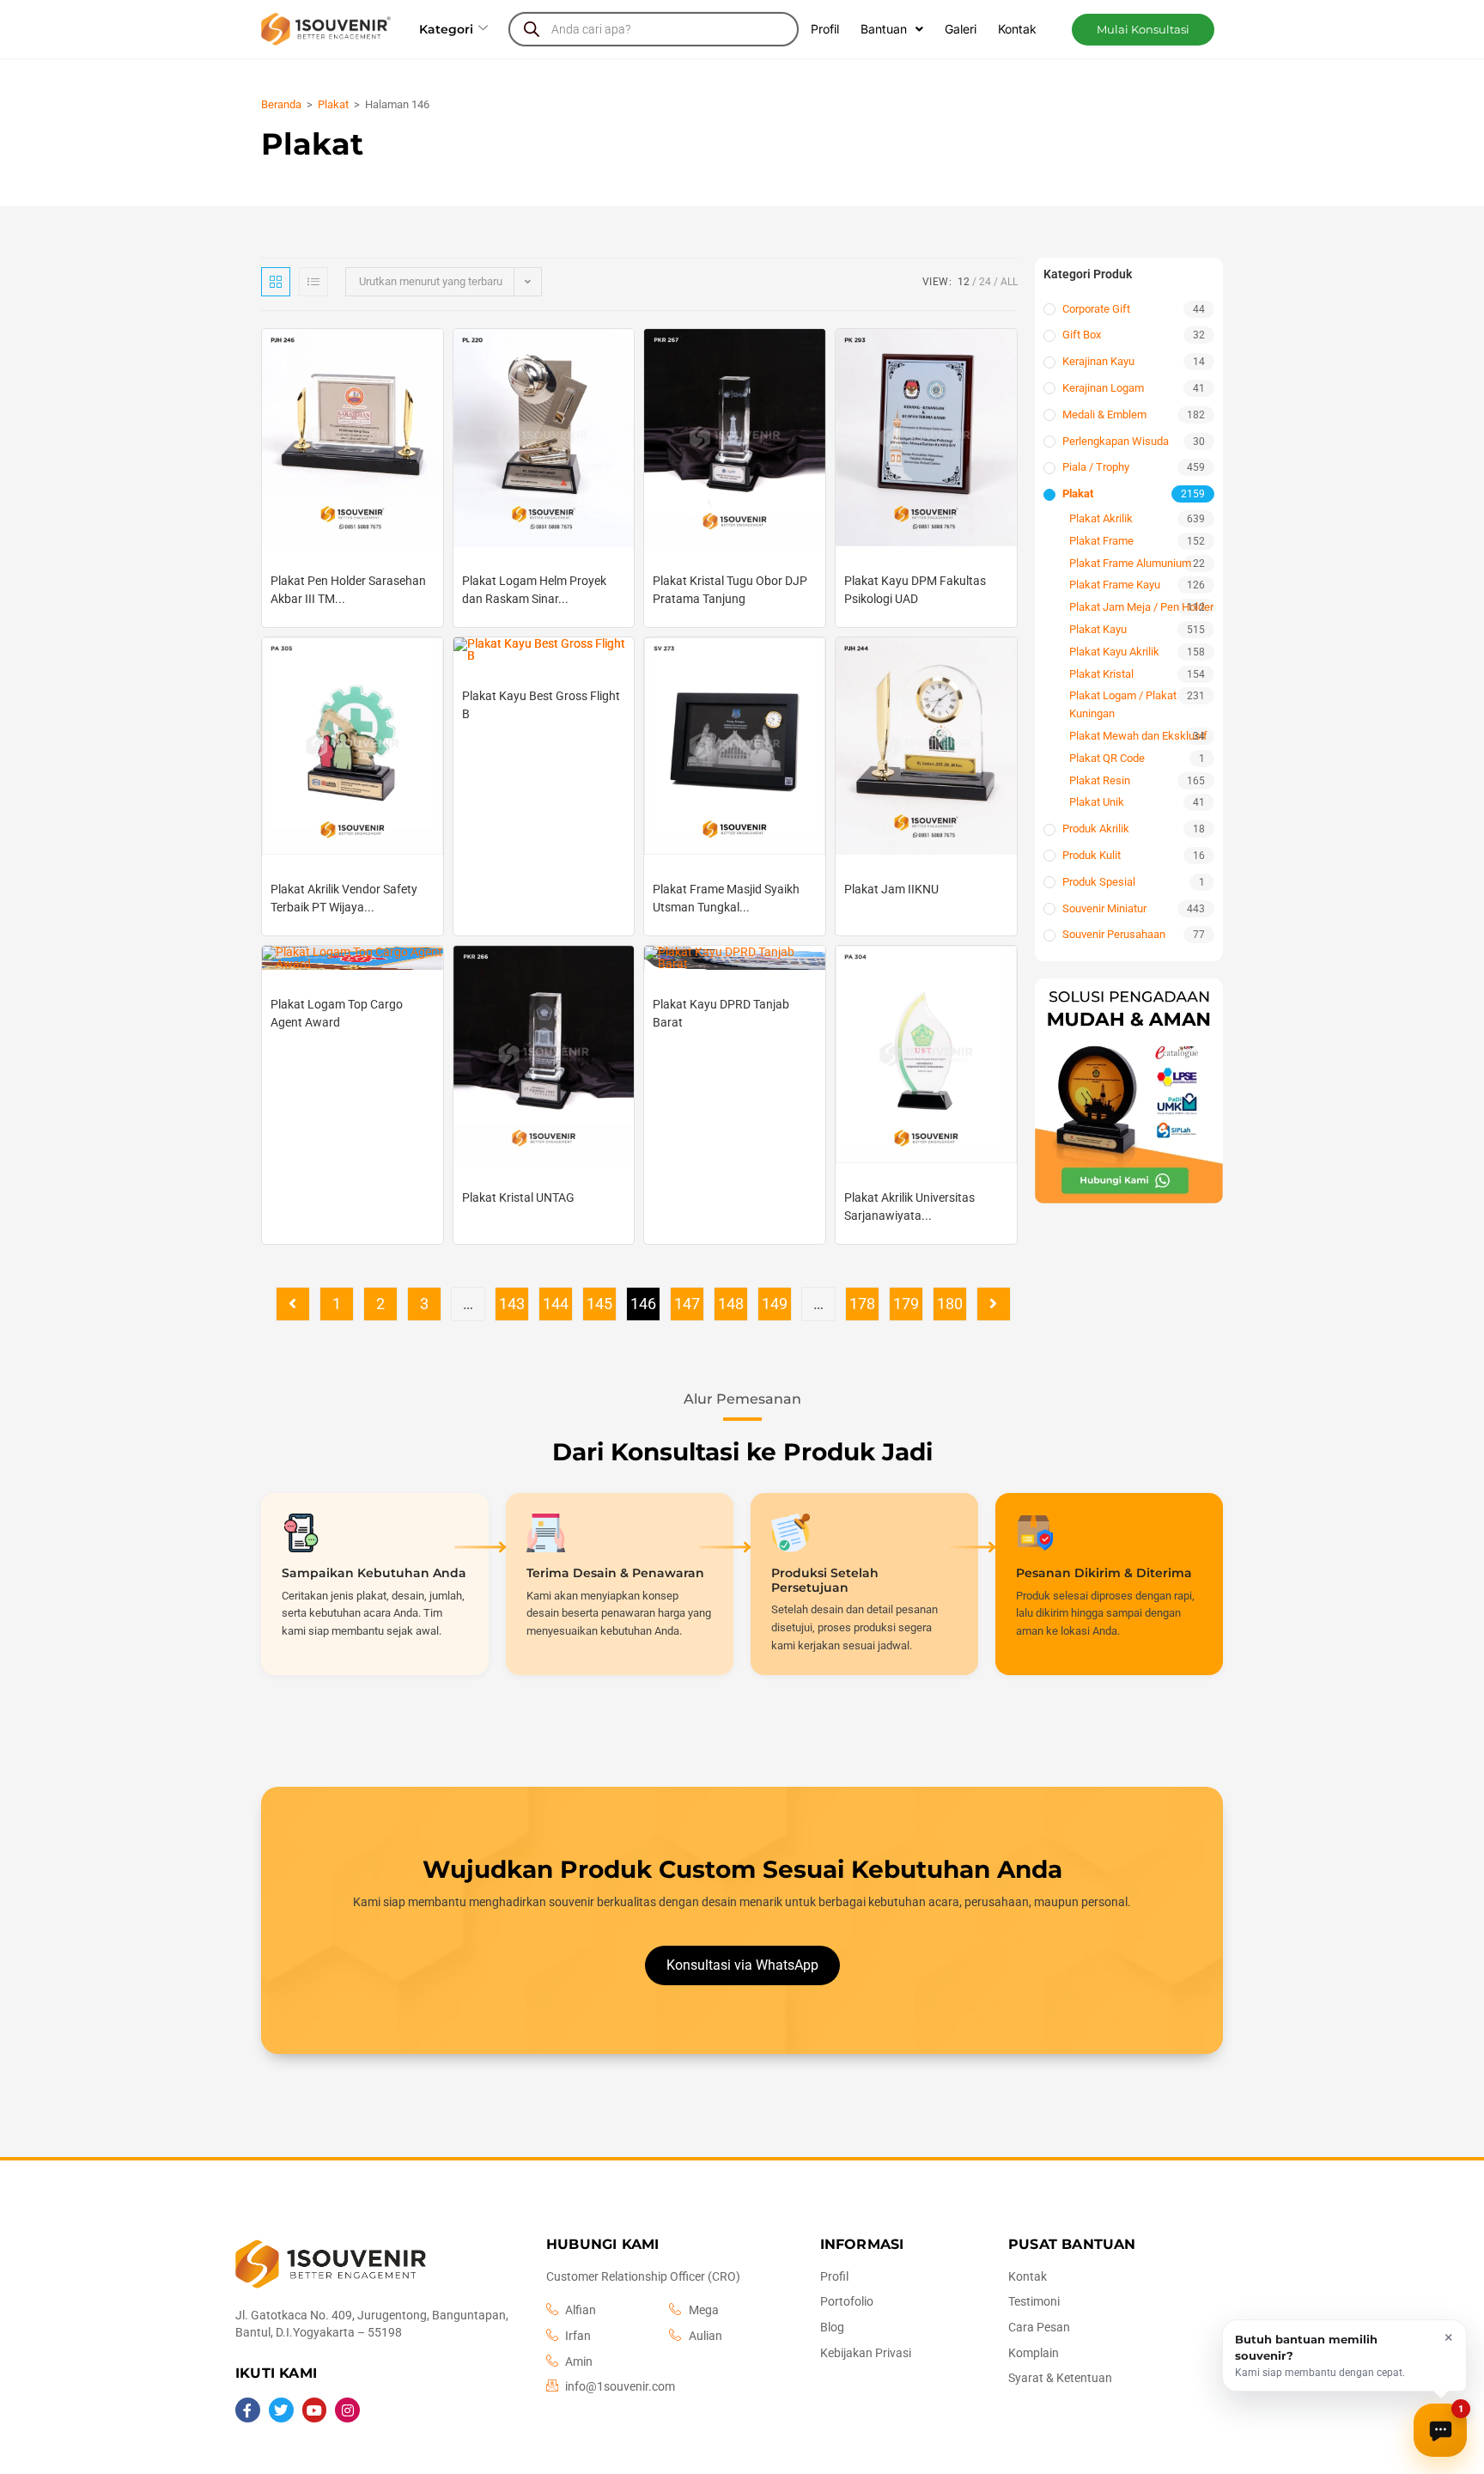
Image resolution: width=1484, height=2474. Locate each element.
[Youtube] (315, 2410)
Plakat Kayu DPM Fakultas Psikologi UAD (915, 590)
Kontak (1017, 29)
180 (950, 1304)
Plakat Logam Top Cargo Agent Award (337, 1013)
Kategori (446, 29)
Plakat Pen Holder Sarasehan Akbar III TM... (348, 590)
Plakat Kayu (1098, 629)
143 (512, 1304)
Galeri (961, 29)
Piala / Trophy (1096, 467)
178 (862, 1304)
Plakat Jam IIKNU (891, 889)
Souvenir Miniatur (1104, 908)
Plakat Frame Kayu (1115, 585)
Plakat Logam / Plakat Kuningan (1123, 704)
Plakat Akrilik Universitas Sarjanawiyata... (909, 1207)
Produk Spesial (1099, 882)
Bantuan (884, 29)
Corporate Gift (1096, 309)
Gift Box (1082, 335)
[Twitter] (281, 2410)
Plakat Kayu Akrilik (1114, 652)
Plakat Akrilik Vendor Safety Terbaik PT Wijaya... (344, 898)
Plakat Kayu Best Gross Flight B (541, 705)
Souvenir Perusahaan (1114, 934)
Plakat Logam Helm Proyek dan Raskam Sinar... (534, 590)
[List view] (313, 282)
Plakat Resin (1100, 780)
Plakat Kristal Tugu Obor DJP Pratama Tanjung (730, 590)
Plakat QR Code (1107, 758)
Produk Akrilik (1096, 829)
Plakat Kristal (1101, 674)
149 (775, 1304)
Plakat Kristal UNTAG (518, 1197)
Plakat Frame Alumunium (1130, 563)
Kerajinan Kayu (1098, 361)
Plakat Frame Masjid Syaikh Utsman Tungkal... (726, 898)
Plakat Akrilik (1101, 518)
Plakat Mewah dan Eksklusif (1138, 736)
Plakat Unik (1097, 802)
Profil (825, 29)
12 (964, 282)
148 (731, 1304)
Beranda (281, 104)
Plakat (333, 104)
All (1009, 282)
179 (906, 1304)
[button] (1143, 30)
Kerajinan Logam (1103, 388)
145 (599, 1304)
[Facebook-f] (248, 2410)
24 (985, 282)
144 (556, 1304)
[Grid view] (276, 282)
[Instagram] (347, 2410)
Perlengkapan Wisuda (1116, 441)
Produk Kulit (1092, 855)
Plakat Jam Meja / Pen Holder (1141, 607)
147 (687, 1304)
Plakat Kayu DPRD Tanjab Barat (721, 1013)
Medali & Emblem (1104, 414)
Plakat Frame (1101, 541)
